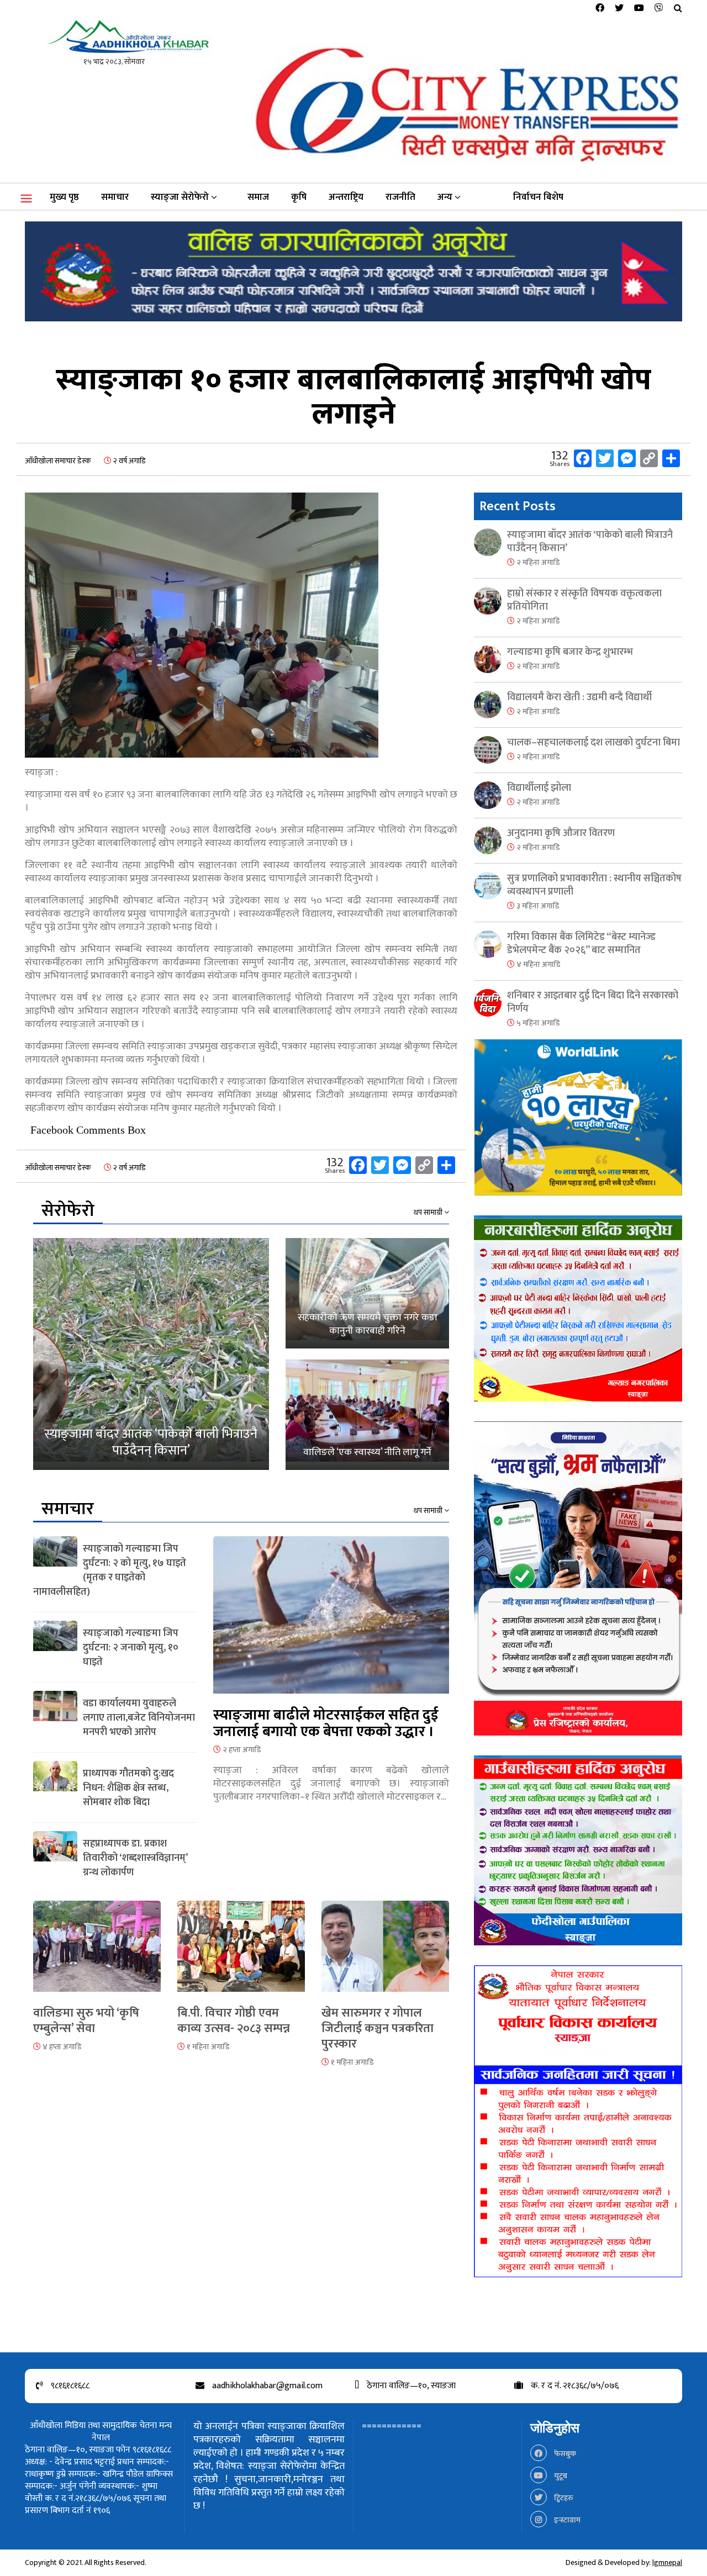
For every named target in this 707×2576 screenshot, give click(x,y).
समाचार (115, 197)
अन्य (445, 197)
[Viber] (659, 9)
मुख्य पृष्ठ (64, 197)
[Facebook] (600, 9)
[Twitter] (619, 9)
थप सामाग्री (429, 1213)
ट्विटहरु (563, 2498)
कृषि (299, 197)
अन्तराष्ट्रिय (346, 197)
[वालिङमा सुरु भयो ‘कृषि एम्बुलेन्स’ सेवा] (97, 1953)
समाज (258, 197)
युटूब (560, 2476)
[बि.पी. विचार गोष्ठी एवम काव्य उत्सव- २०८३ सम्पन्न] (241, 1953)
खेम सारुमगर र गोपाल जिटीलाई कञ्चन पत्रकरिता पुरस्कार (378, 2028)
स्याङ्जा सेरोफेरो (180, 197)
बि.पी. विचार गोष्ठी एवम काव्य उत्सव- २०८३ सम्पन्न (234, 2021)
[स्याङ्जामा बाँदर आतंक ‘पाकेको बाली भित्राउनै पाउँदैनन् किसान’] (151, 1354)
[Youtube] (639, 9)
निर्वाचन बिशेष (538, 197)
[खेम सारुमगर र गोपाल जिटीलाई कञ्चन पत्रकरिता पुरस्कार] (385, 1953)
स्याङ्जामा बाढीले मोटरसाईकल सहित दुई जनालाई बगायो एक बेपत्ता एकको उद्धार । (326, 1724)
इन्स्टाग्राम (566, 2520)
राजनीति (400, 197)
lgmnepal (667, 2562)
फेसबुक (564, 2454)
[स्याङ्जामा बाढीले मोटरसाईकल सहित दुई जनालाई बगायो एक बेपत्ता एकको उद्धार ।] (331, 1622)
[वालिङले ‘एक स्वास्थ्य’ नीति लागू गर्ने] (367, 1415)
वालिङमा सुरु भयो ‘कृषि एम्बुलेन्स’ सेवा (86, 2021)
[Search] (678, 9)
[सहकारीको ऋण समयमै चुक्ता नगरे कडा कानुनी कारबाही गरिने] (367, 1293)
